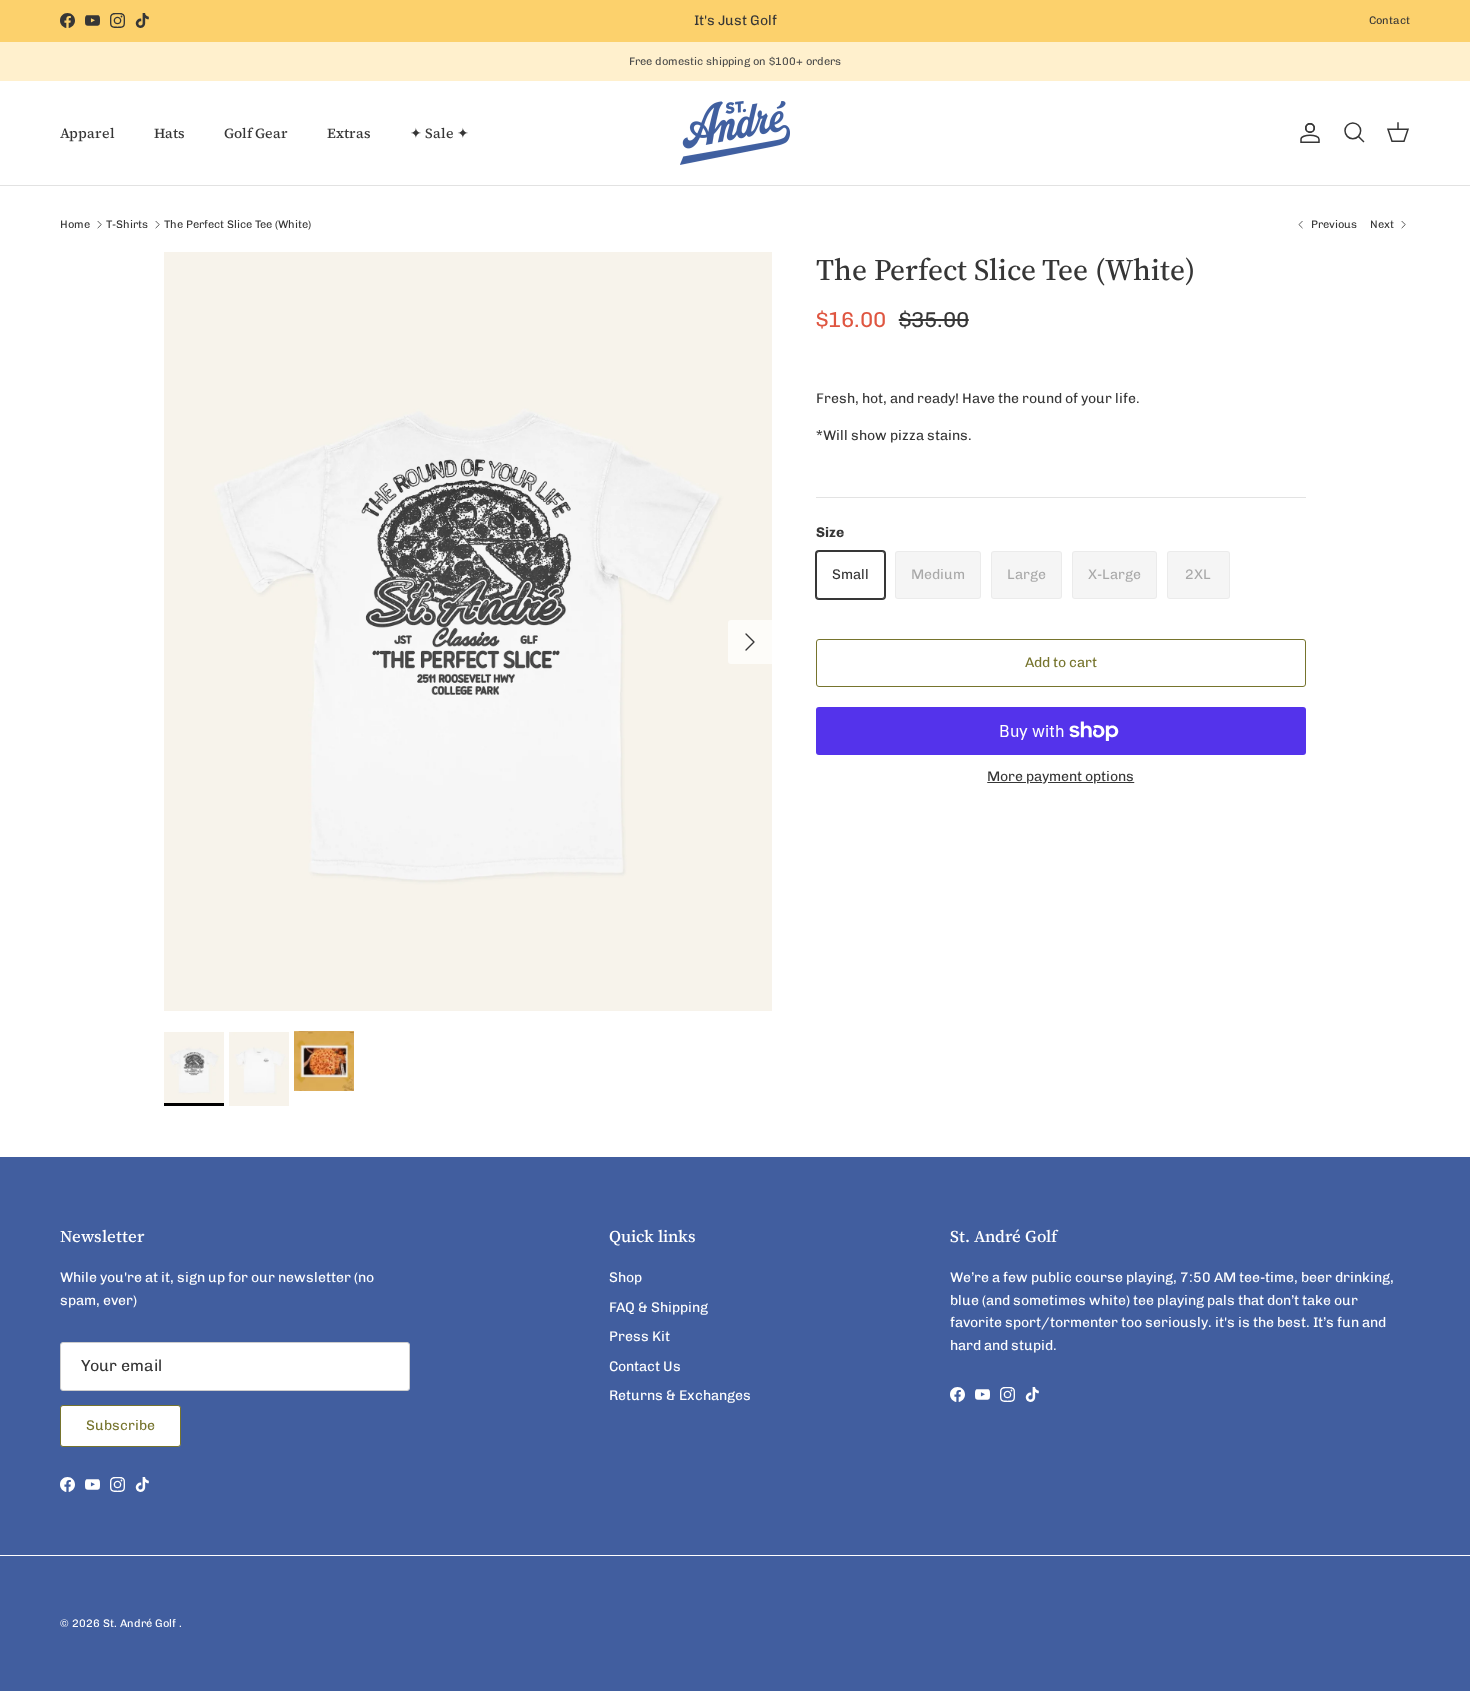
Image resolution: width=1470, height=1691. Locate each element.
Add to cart (1061, 662)
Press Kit (639, 1336)
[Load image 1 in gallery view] (468, 631)
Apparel (87, 133)
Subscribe (120, 1425)
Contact (1389, 20)
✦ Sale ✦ (439, 133)
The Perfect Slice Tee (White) (237, 224)
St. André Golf (141, 1623)
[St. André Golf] (735, 133)
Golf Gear (256, 133)
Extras (349, 133)
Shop (625, 1277)
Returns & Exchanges (680, 1395)
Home (75, 224)
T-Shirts (127, 224)
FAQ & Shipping (658, 1307)
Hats (169, 133)
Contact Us (645, 1366)
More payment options (1060, 777)
